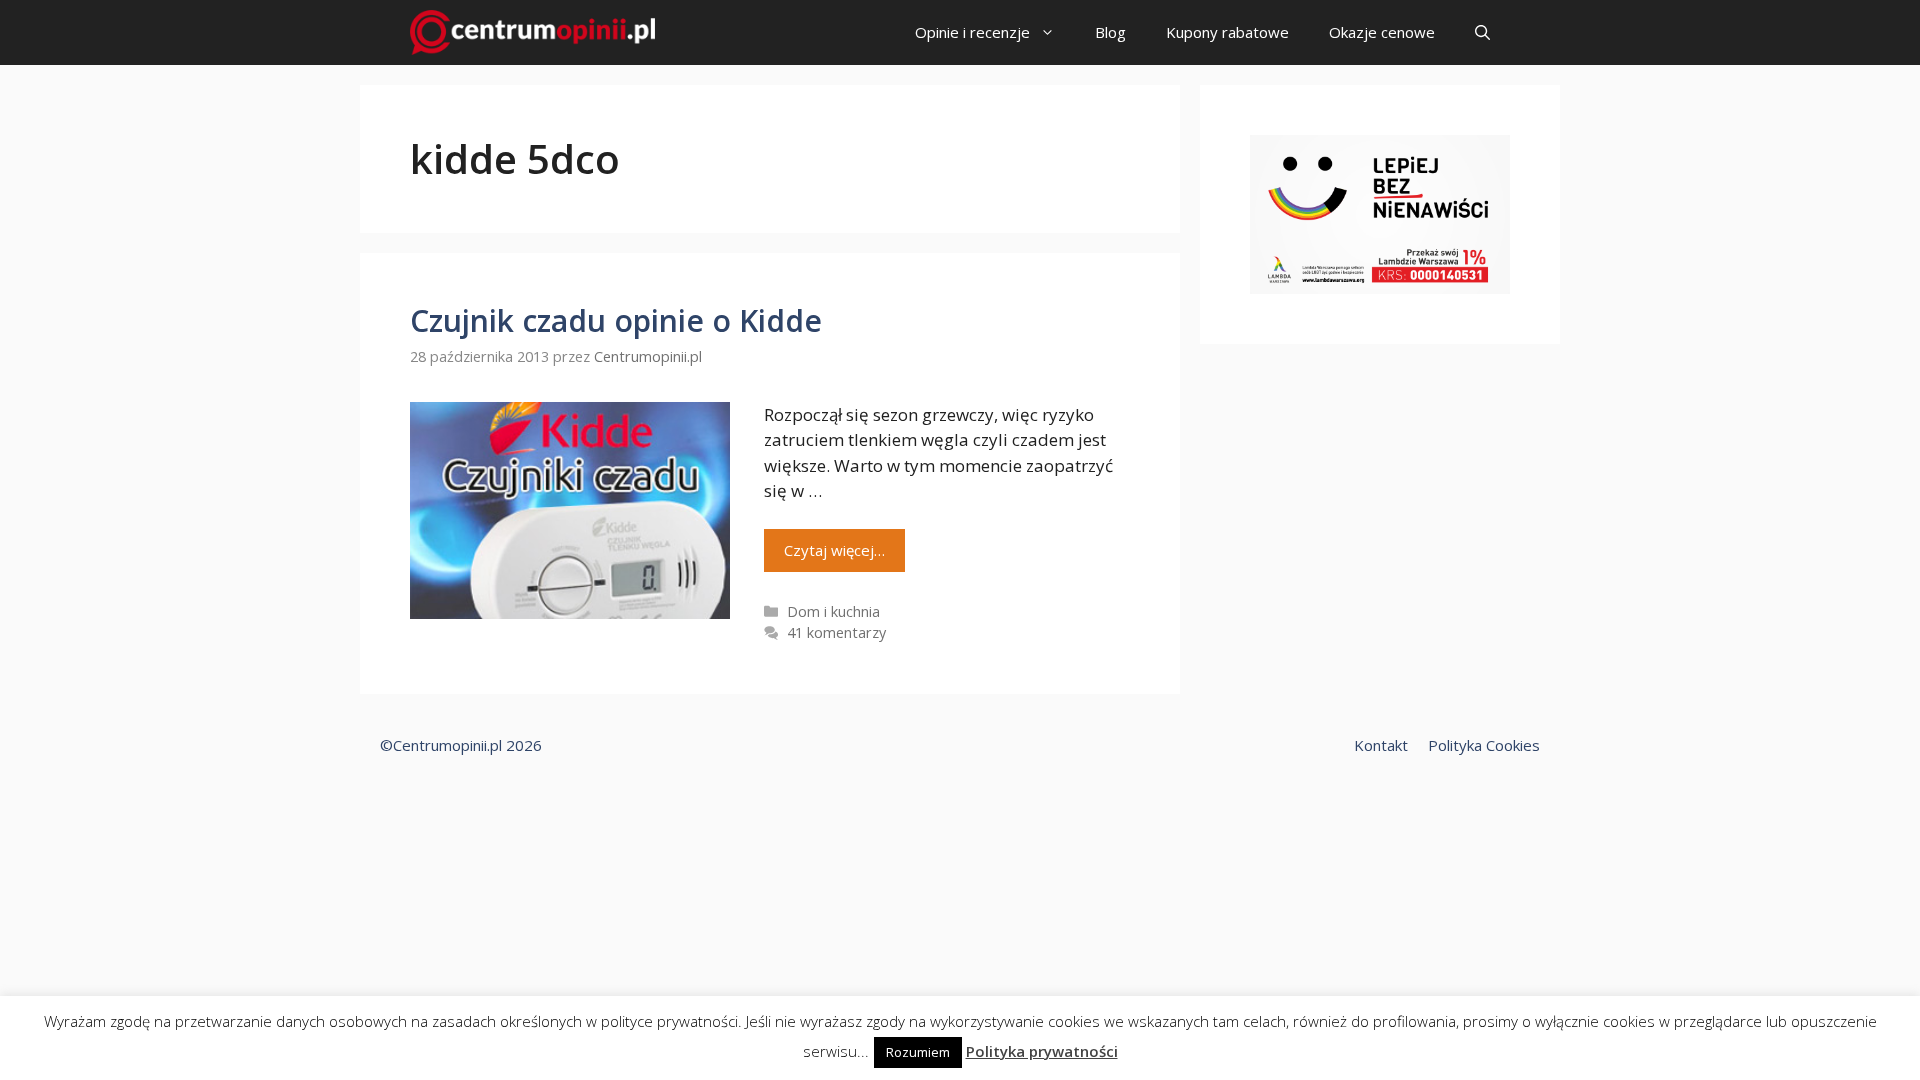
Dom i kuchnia (833, 611)
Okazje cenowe (1382, 32)
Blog (1110, 32)
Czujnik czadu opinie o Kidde (616, 320)
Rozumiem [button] (918, 1052)
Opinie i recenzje (972, 32)
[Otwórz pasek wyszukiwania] (1482, 32)
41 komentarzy (836, 632)
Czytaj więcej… (834, 550)
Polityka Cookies (1484, 745)
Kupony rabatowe (1227, 32)
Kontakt (1381, 745)
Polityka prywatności (1042, 1051)
